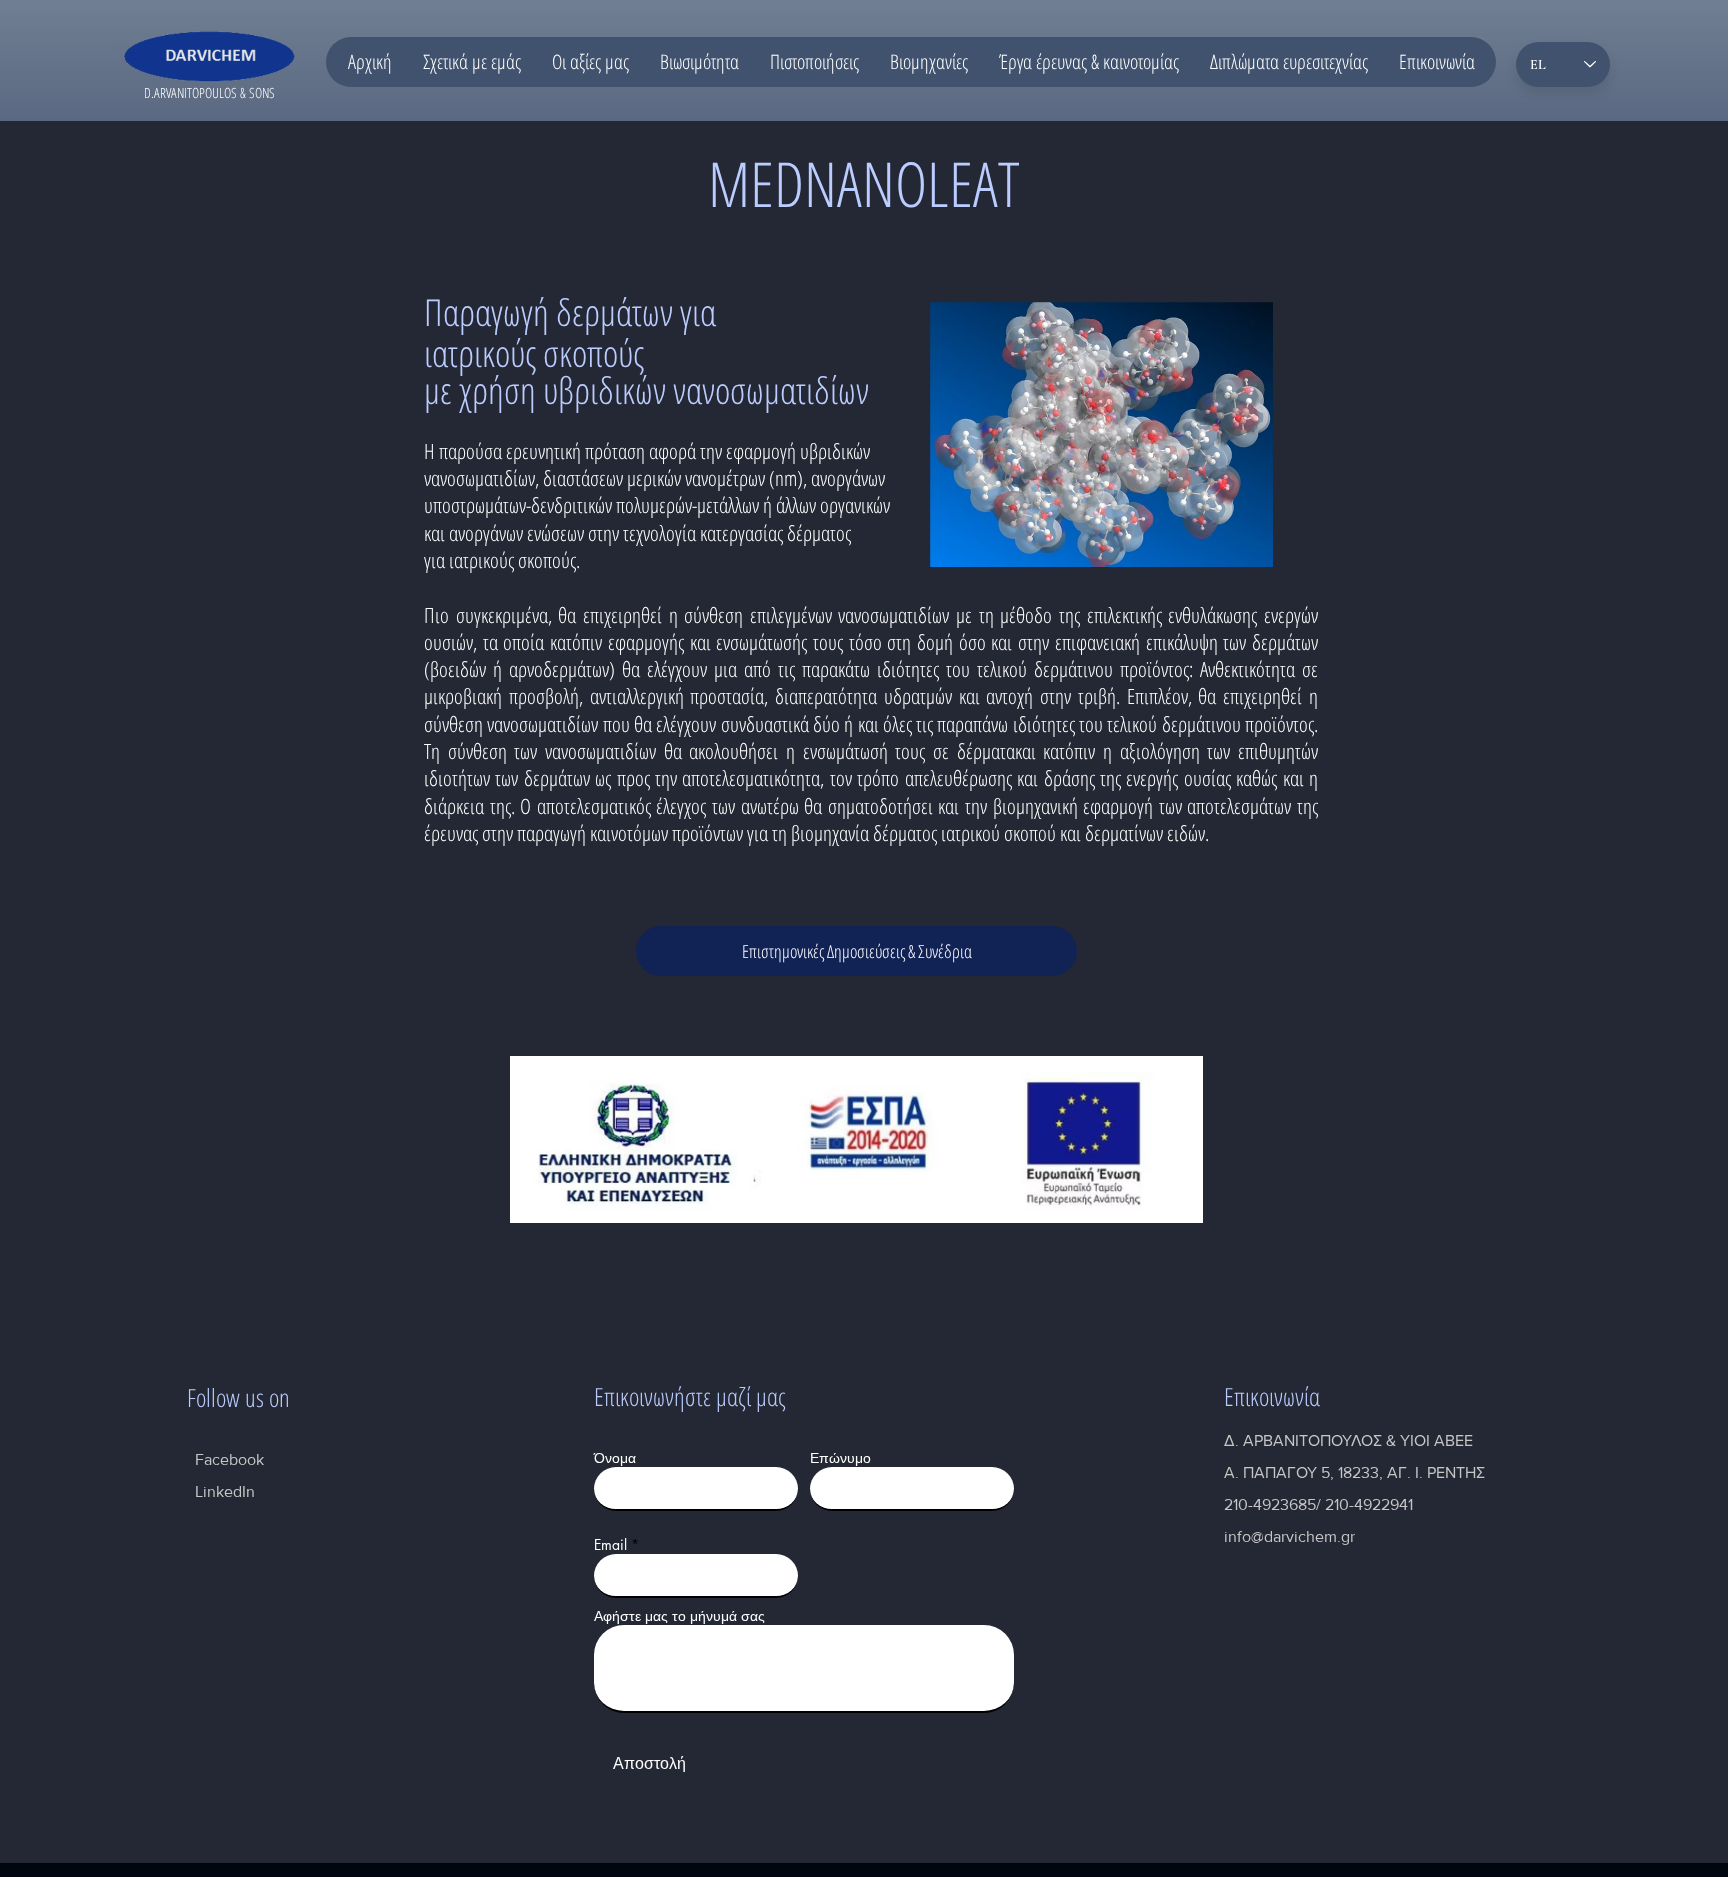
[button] (471, 62)
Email (610, 1545)
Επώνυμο (840, 1458)
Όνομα (615, 1458)
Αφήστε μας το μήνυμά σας (679, 1616)
